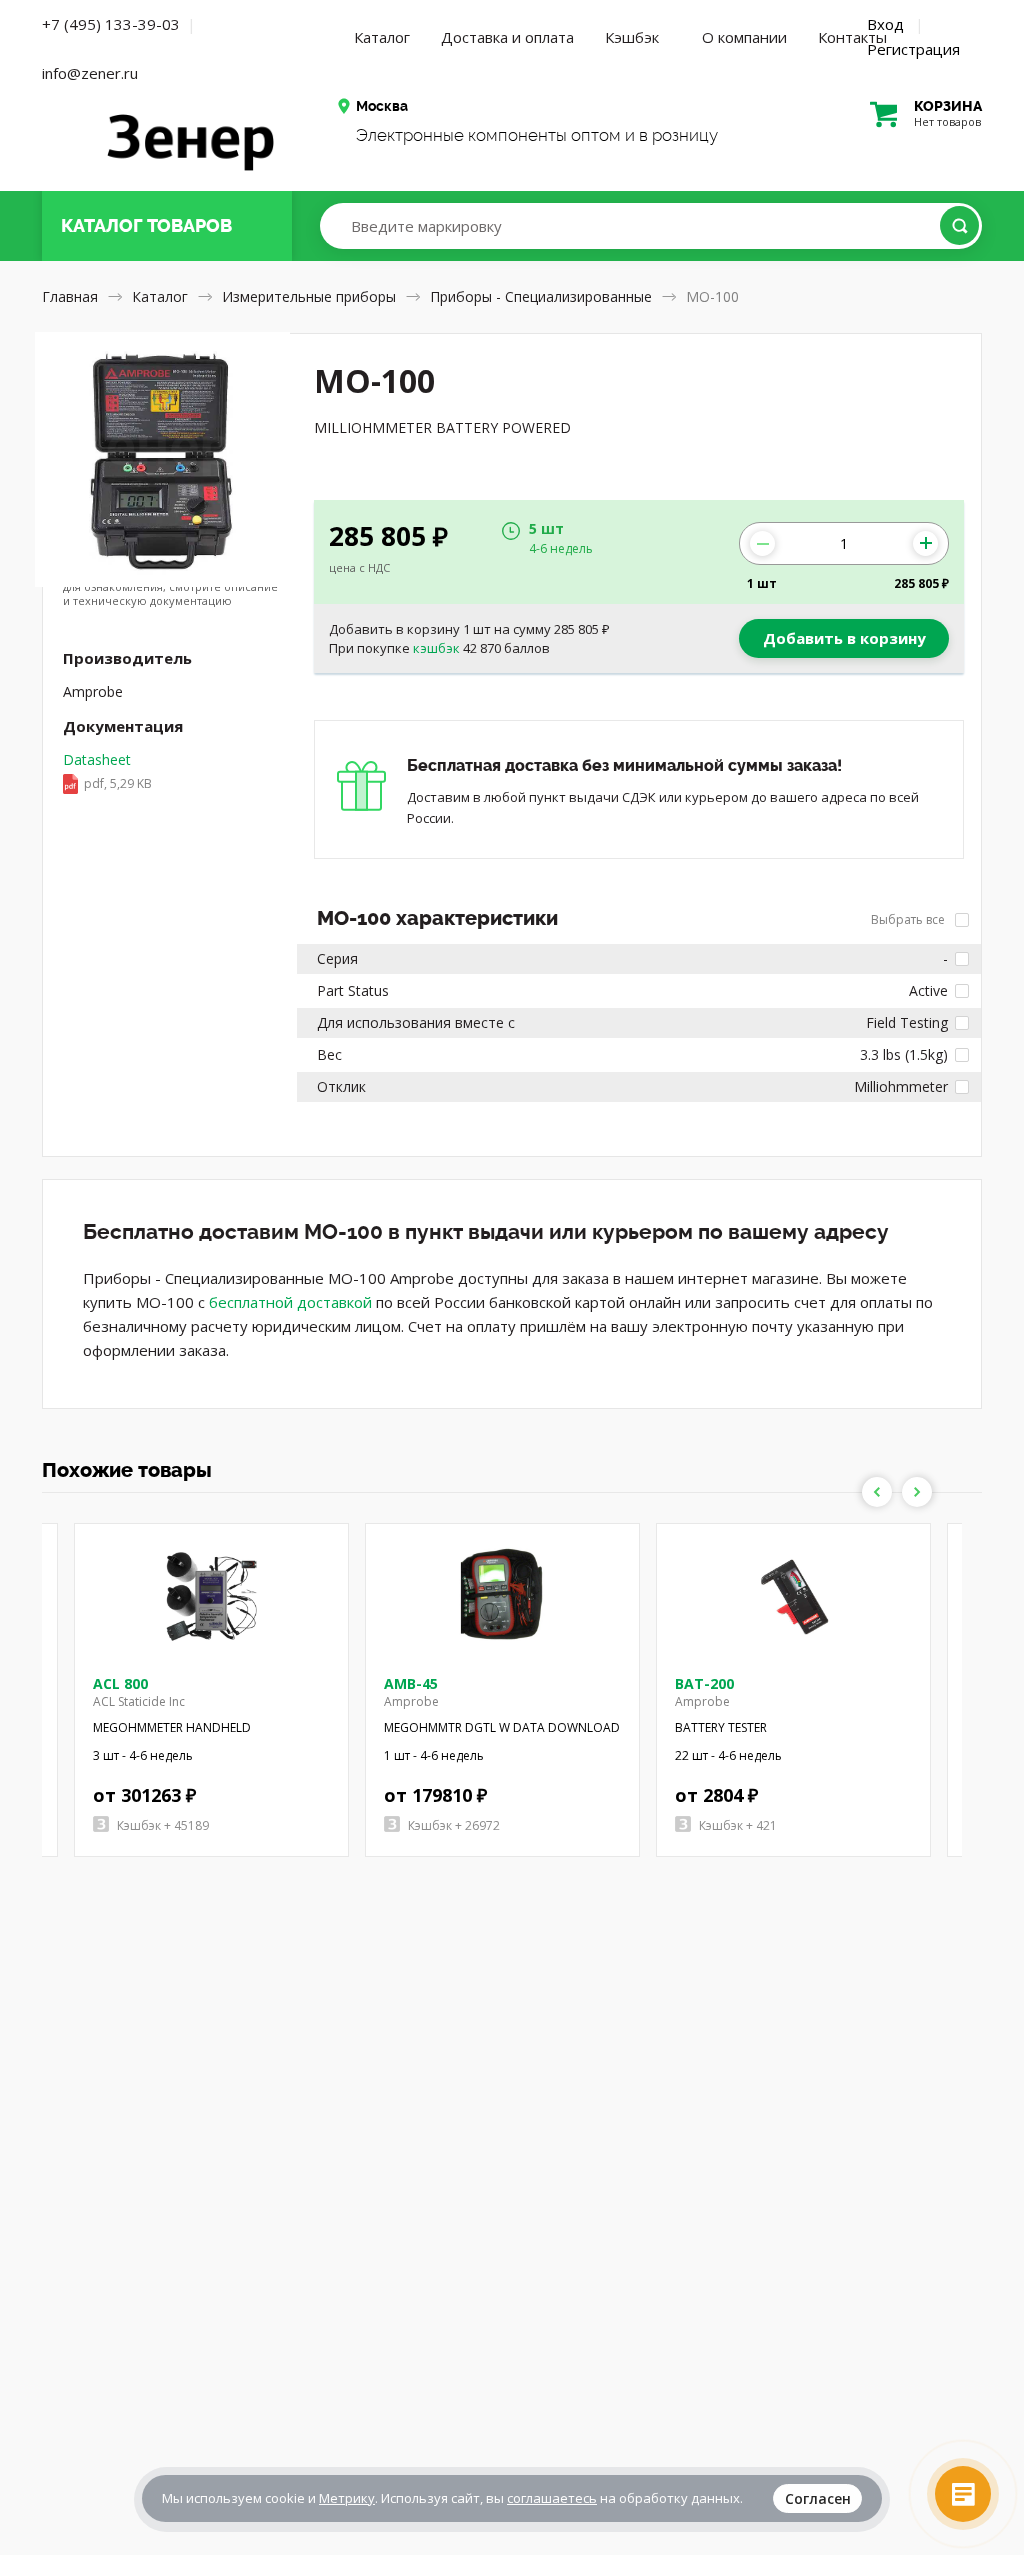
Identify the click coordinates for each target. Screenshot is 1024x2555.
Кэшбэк (632, 37)
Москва (382, 106)
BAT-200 (704, 1683)
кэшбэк (436, 648)
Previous (877, 1492)
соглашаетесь (552, 2498)
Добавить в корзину (844, 638)
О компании (744, 37)
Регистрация (913, 49)
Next (917, 1492)
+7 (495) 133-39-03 (111, 24)
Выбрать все (909, 919)
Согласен (818, 2498)
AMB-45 (411, 1683)
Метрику (347, 2498)
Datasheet (107, 771)
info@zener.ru (90, 73)
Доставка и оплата (507, 37)
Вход (885, 24)
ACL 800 (120, 1683)
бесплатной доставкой (290, 1302)
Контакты (852, 37)
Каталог (382, 37)
